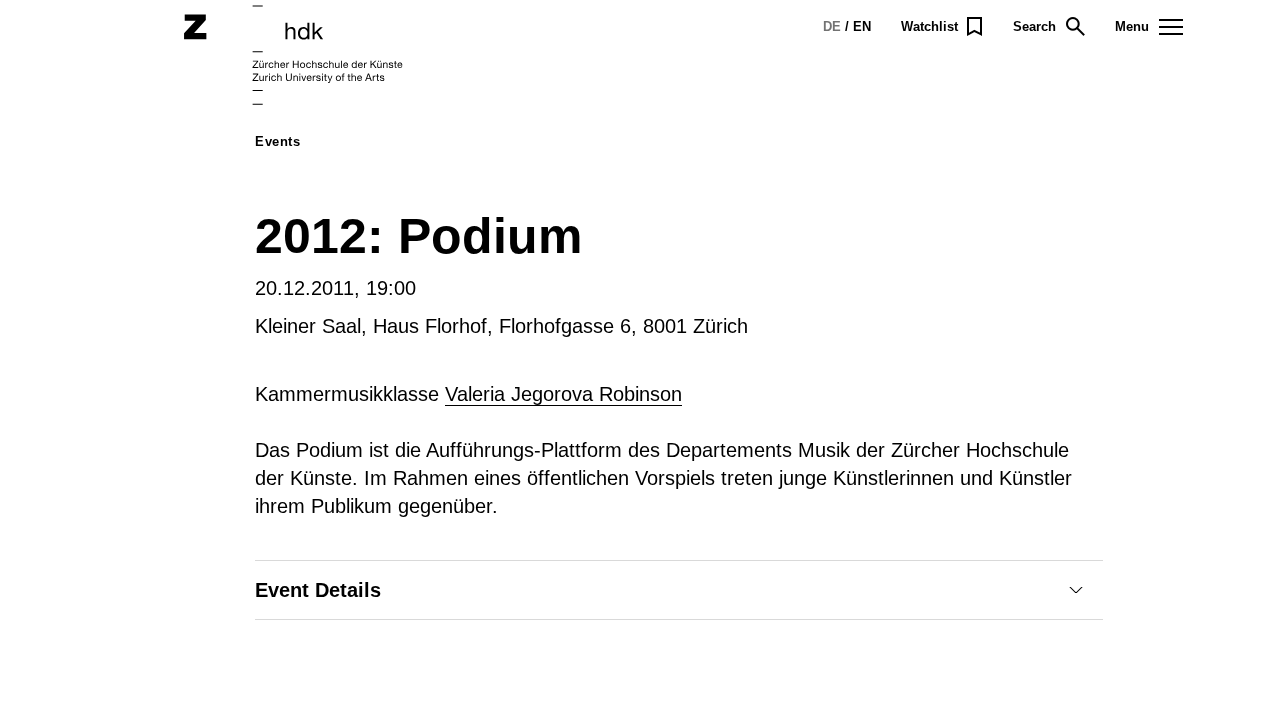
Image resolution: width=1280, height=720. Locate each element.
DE (832, 26)
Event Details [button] (318, 590)
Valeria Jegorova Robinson (563, 394)
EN (862, 26)
